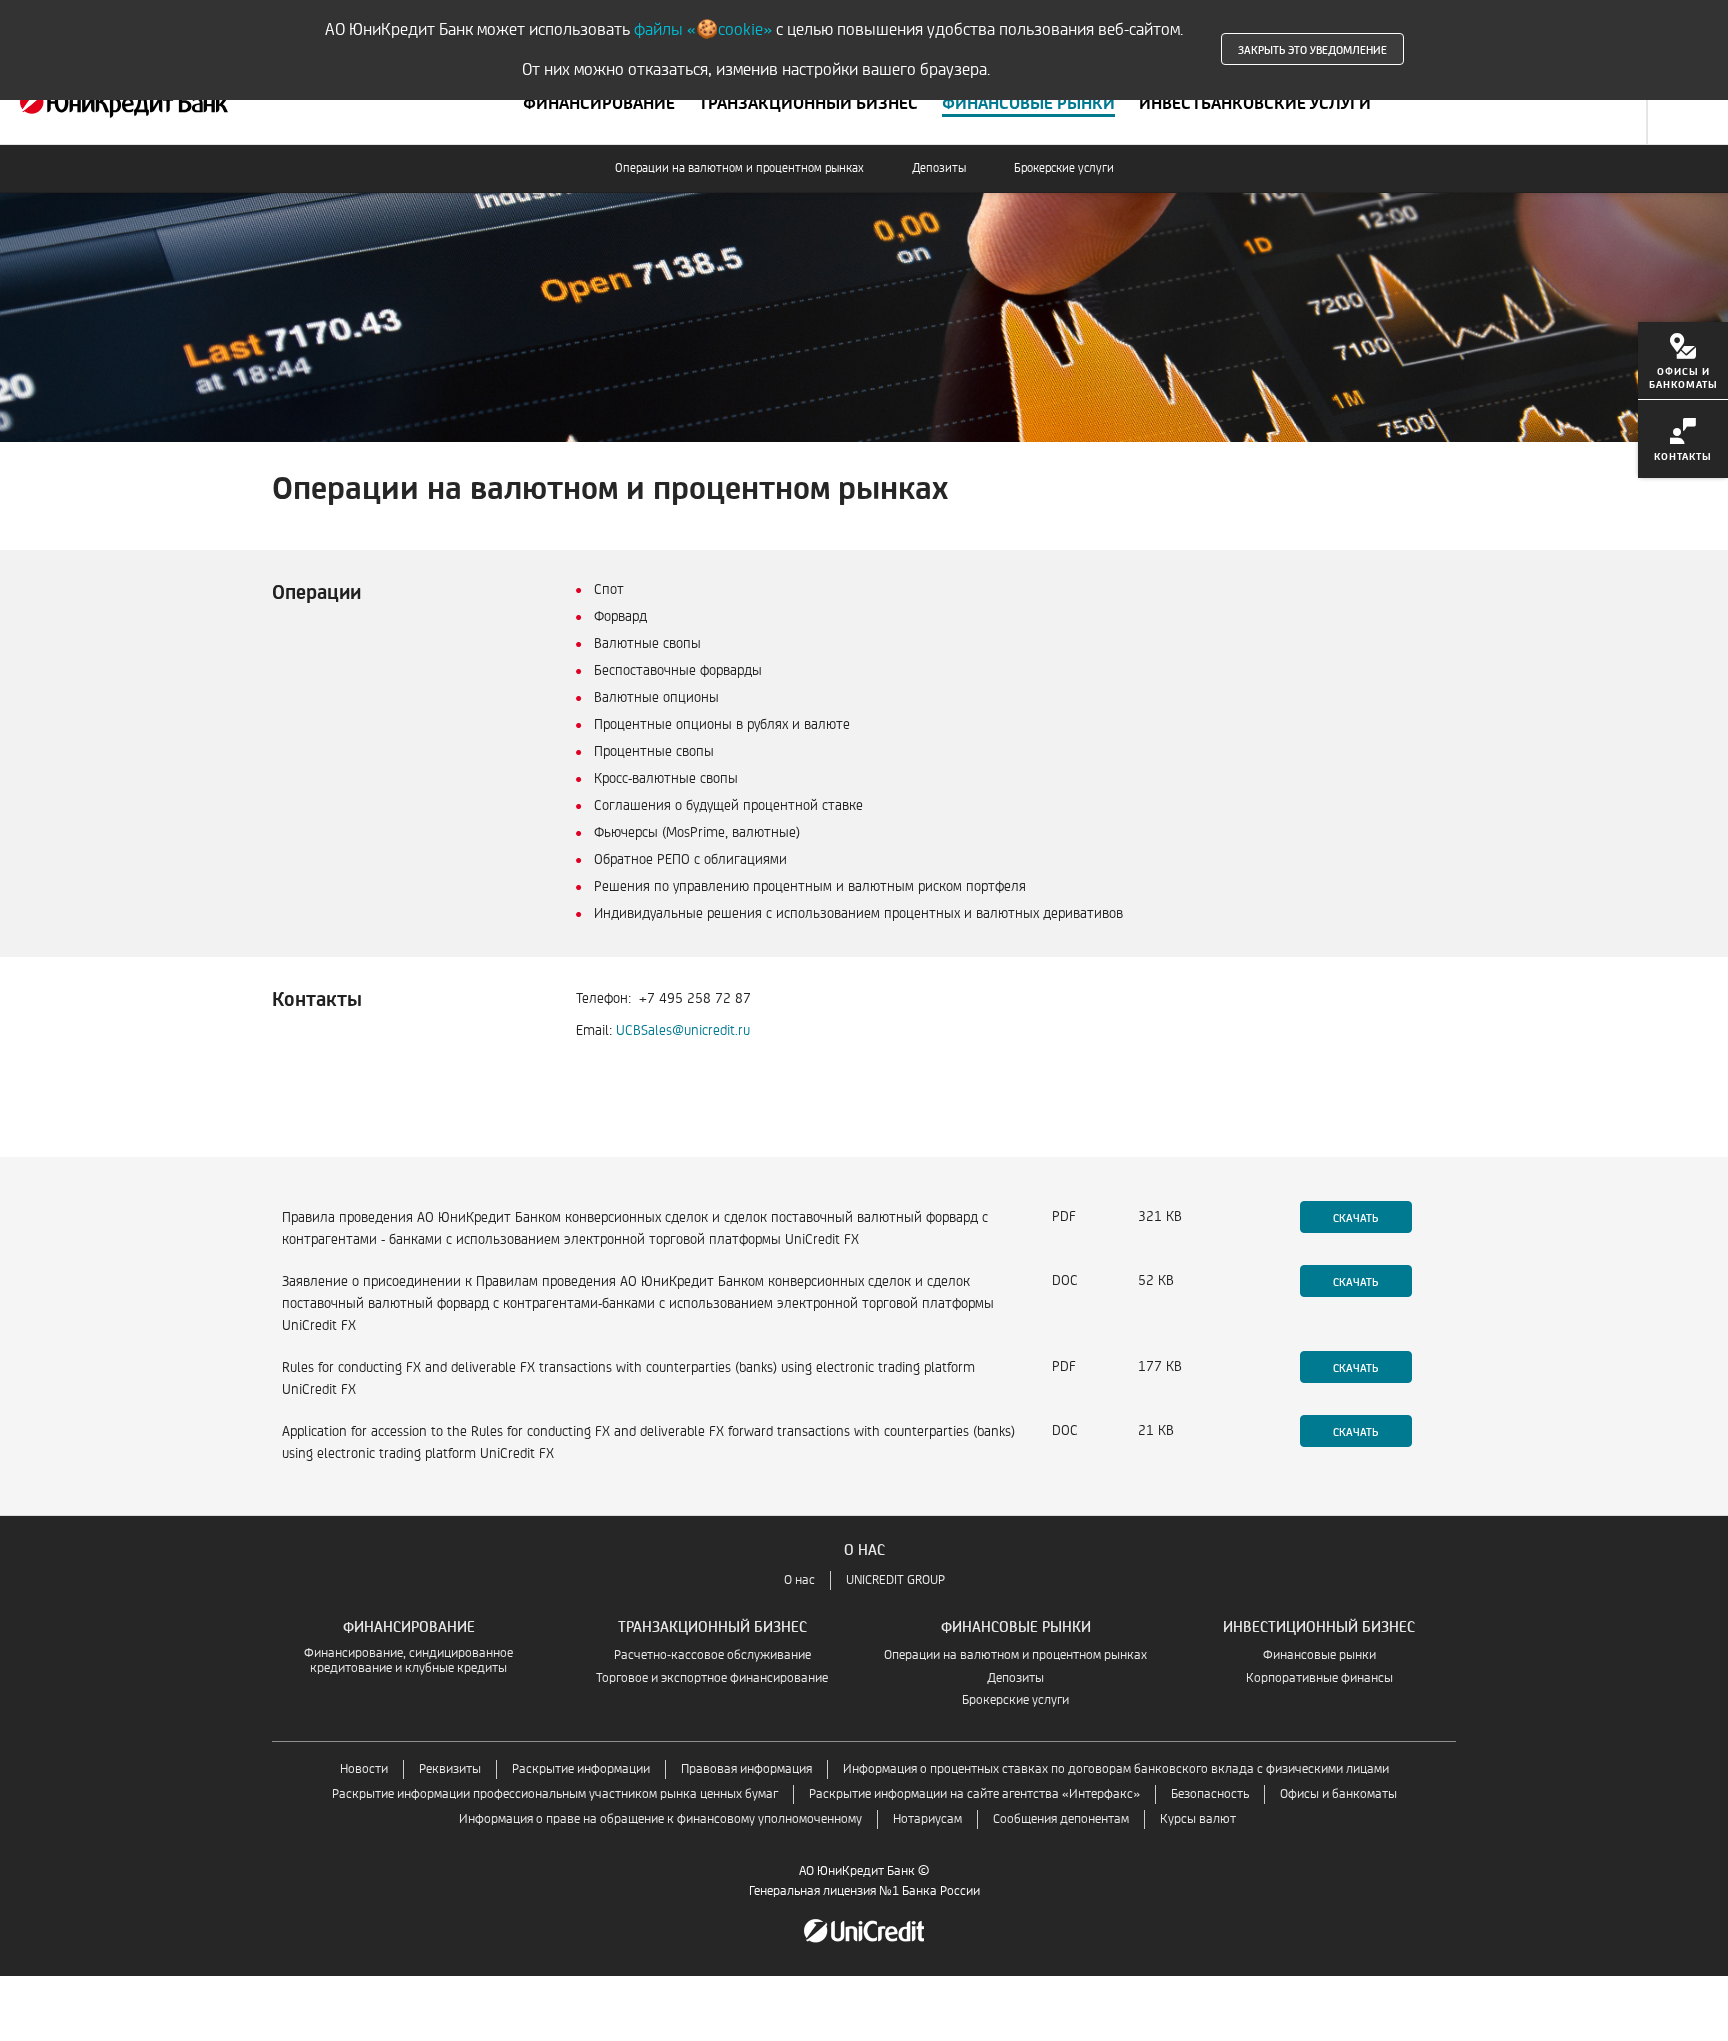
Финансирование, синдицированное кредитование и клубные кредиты (408, 1661)
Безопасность (1210, 1794)
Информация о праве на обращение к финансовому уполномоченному (660, 1819)
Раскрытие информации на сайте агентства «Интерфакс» (974, 1794)
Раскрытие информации (581, 1769)
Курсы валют (1198, 1819)
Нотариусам (927, 1819)
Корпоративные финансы (1319, 1678)
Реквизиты (450, 1769)
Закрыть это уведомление (1312, 49)
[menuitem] (1683, 361)
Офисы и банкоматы (1338, 1794)
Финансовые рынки (1319, 1655)
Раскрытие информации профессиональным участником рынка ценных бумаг (555, 1794)
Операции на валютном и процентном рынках (739, 168)
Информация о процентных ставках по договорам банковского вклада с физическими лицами (1116, 1769)
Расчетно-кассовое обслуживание (712, 1655)
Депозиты (939, 168)
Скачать (1355, 1217)
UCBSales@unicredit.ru (683, 1030)
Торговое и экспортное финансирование (712, 1678)
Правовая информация (746, 1769)
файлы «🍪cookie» (703, 29)
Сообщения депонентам (1061, 1819)
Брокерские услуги (1064, 168)
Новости (364, 1769)
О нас (799, 1580)
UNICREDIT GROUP (895, 1580)
